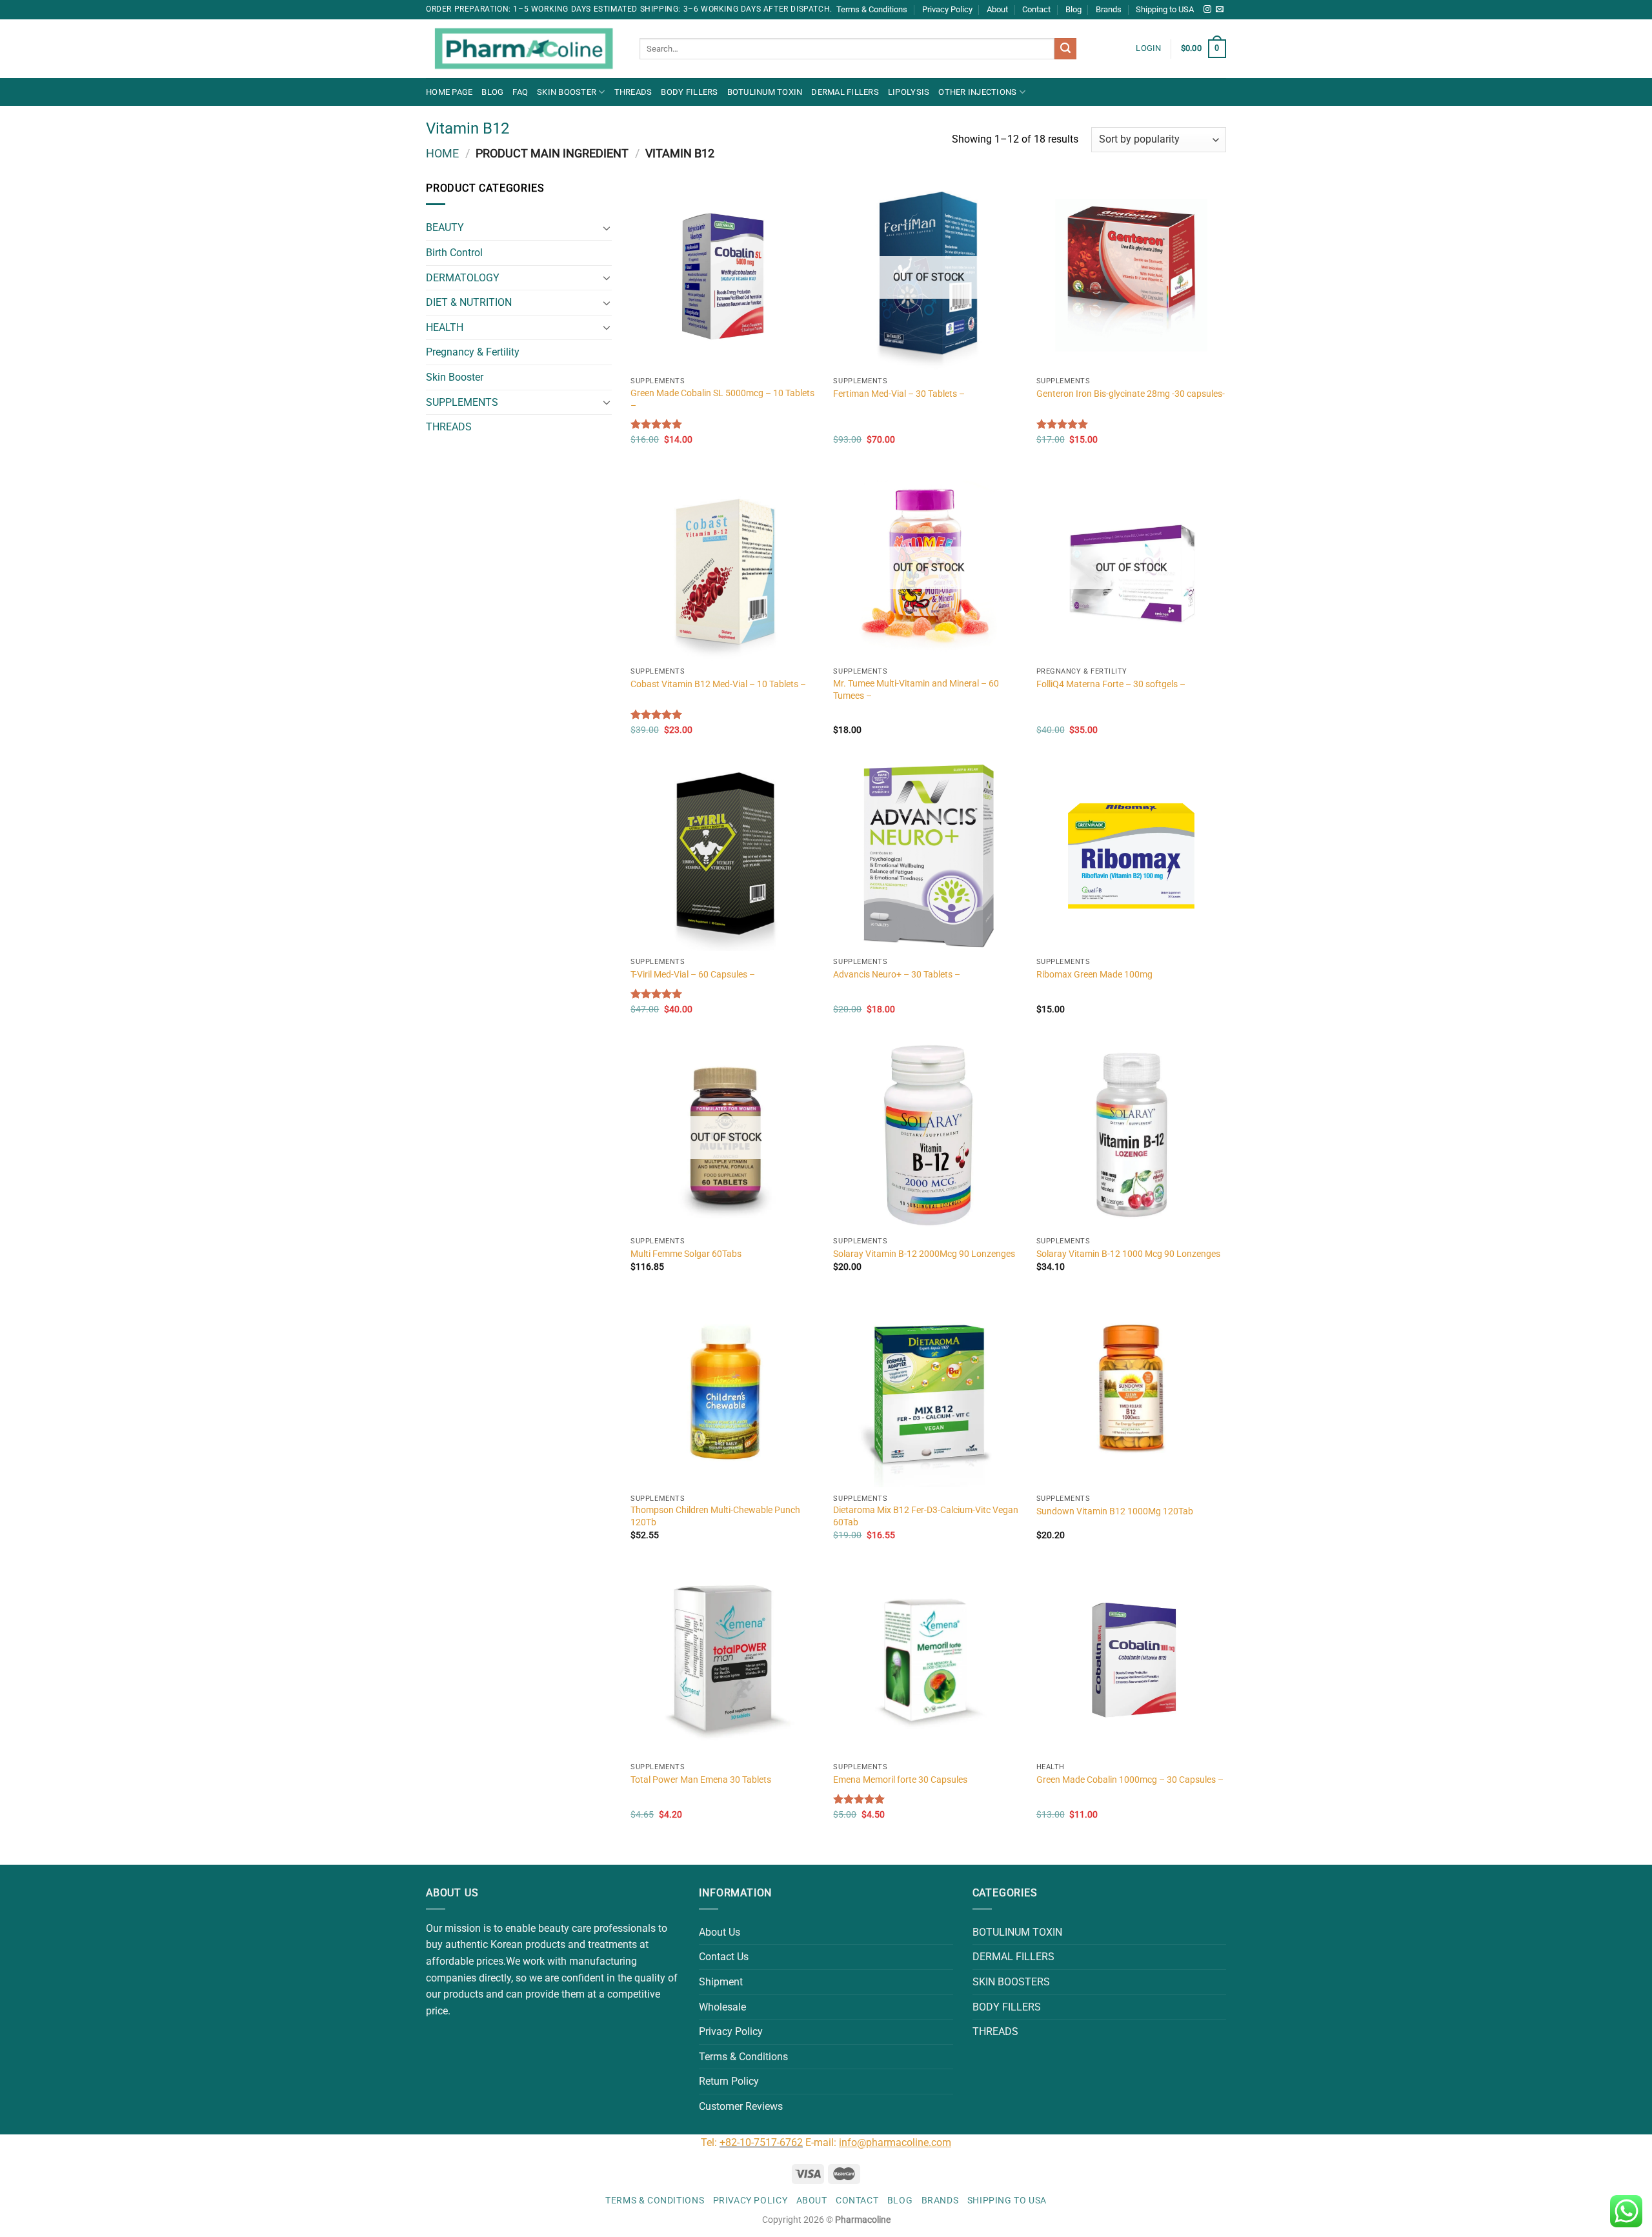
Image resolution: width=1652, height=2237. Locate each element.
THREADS (633, 92)
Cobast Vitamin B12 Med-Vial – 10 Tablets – (718, 684)
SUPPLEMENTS (462, 402)
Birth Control (454, 253)
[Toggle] (607, 228)
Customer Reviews (741, 2106)
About (997, 9)
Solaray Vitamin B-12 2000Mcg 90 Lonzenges (924, 1254)
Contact (1036, 9)
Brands (1109, 9)
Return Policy (729, 2081)
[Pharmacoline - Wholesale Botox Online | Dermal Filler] (523, 49)
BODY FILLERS (689, 92)
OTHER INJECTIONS (977, 92)
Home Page (449, 92)
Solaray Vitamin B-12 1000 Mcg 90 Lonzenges (1128, 1254)
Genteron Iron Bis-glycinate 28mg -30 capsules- (1131, 394)
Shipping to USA (1165, 9)
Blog (1073, 9)
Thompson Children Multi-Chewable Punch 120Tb (715, 1516)
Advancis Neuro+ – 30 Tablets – (897, 975)
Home (442, 153)
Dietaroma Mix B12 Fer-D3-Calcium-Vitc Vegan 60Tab (926, 1516)
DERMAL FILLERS (845, 92)
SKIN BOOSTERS (1011, 1982)
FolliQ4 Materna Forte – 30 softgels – (1111, 684)
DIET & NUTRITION (469, 302)
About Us (720, 1932)
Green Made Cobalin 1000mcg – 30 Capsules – (1130, 1780)
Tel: (710, 2142)
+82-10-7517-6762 (761, 2142)
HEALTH (445, 327)
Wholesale (722, 2007)
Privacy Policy (947, 9)
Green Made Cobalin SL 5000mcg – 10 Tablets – (722, 399)
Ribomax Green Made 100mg (1094, 975)
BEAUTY (445, 227)
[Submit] (1065, 49)
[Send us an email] (1220, 10)
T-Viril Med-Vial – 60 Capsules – (693, 975)
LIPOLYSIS (909, 92)
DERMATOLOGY (463, 278)
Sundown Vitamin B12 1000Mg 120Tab (1115, 1511)
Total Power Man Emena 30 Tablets (701, 1780)
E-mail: (878, 2142)
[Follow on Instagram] (1207, 10)
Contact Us (724, 1957)
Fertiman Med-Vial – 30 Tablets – (899, 394)
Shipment (721, 1982)
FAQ (520, 92)
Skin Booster (567, 92)
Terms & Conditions (872, 9)
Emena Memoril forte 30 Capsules (900, 1780)
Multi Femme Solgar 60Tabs (686, 1254)
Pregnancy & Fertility (473, 352)
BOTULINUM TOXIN (765, 92)
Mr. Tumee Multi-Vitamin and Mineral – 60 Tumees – (916, 690)
